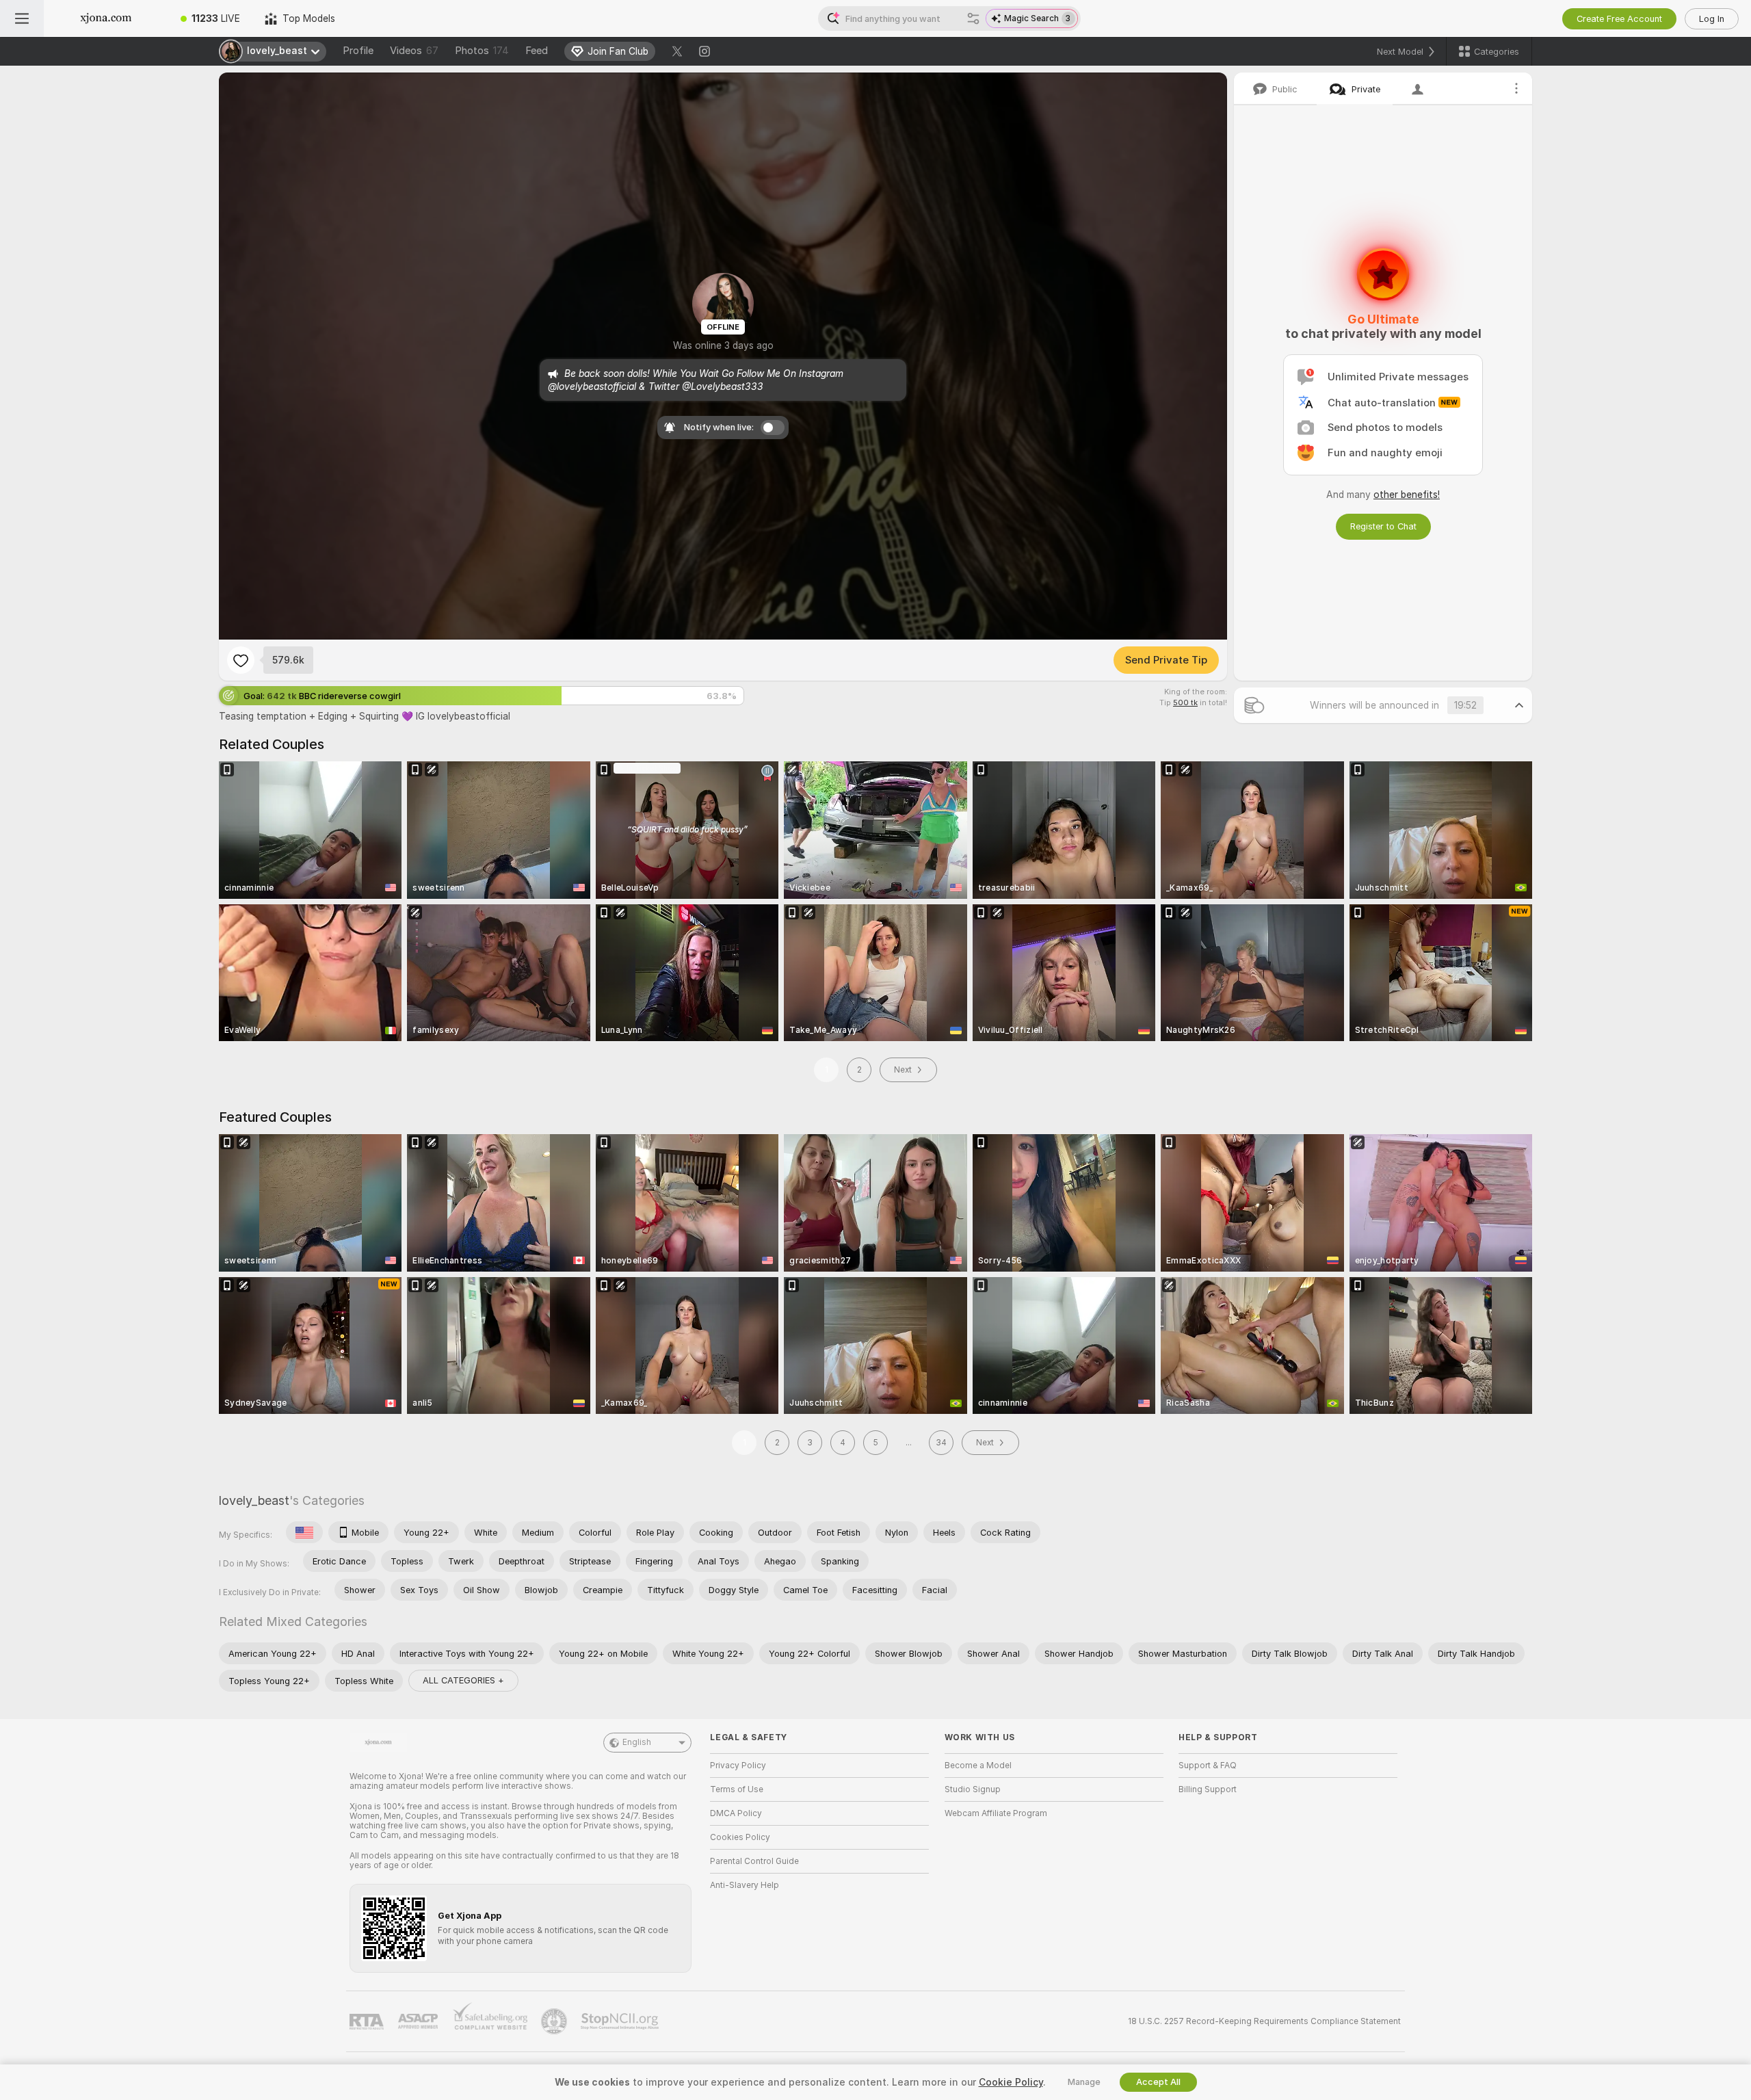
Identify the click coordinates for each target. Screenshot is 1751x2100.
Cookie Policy (1011, 2082)
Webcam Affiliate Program (996, 1813)
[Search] (973, 18)
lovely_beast (254, 1500)
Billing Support (1208, 1789)
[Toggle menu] (22, 18)
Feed (537, 51)
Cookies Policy (740, 1837)
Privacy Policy (738, 1766)
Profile (358, 51)
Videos (414, 51)
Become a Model (978, 1766)
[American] (304, 1532)
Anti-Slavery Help (745, 1885)
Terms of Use (737, 1789)
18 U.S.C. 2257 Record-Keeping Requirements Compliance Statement (1264, 2021)
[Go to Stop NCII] (621, 2021)
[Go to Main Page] (106, 18)
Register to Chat (1383, 526)
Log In (1712, 19)
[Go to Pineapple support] (555, 2021)
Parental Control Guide (754, 1861)
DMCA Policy (736, 1813)
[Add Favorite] (241, 660)
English (637, 1742)
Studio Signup (973, 1789)
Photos (482, 51)
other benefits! (1407, 495)
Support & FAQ (1208, 1766)
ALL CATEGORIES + (463, 1680)
